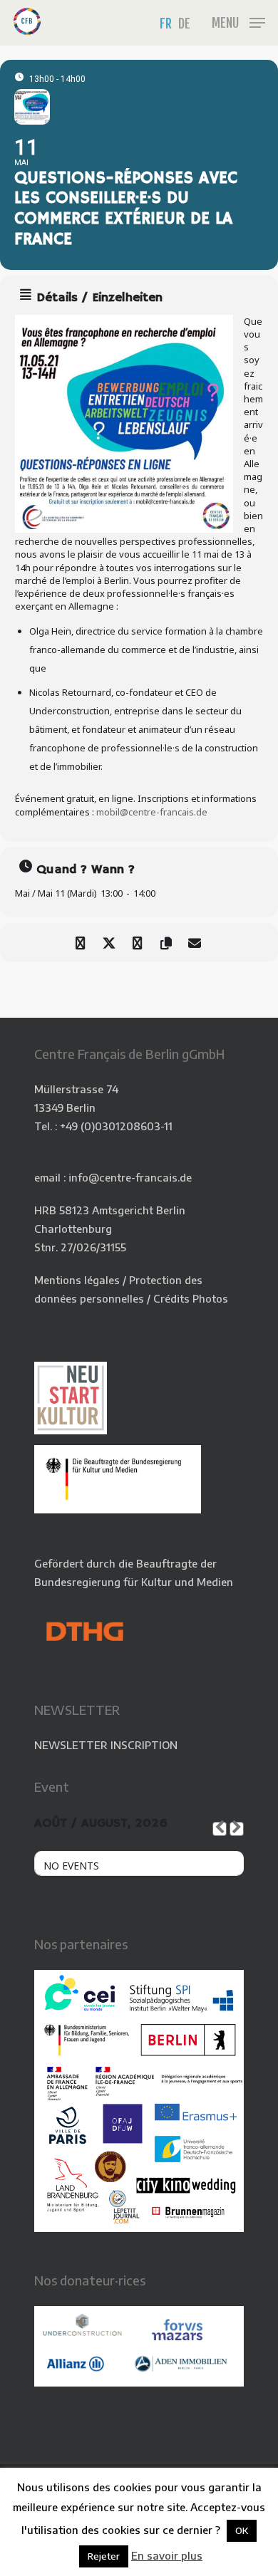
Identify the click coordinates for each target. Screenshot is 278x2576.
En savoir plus (167, 2555)
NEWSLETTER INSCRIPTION (106, 1745)
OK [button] (242, 2530)
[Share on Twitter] (109, 943)
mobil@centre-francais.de (152, 812)
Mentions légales (77, 1280)
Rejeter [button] (104, 2556)
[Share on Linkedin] (137, 943)
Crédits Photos (191, 1298)
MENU (225, 23)
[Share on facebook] (80, 943)
